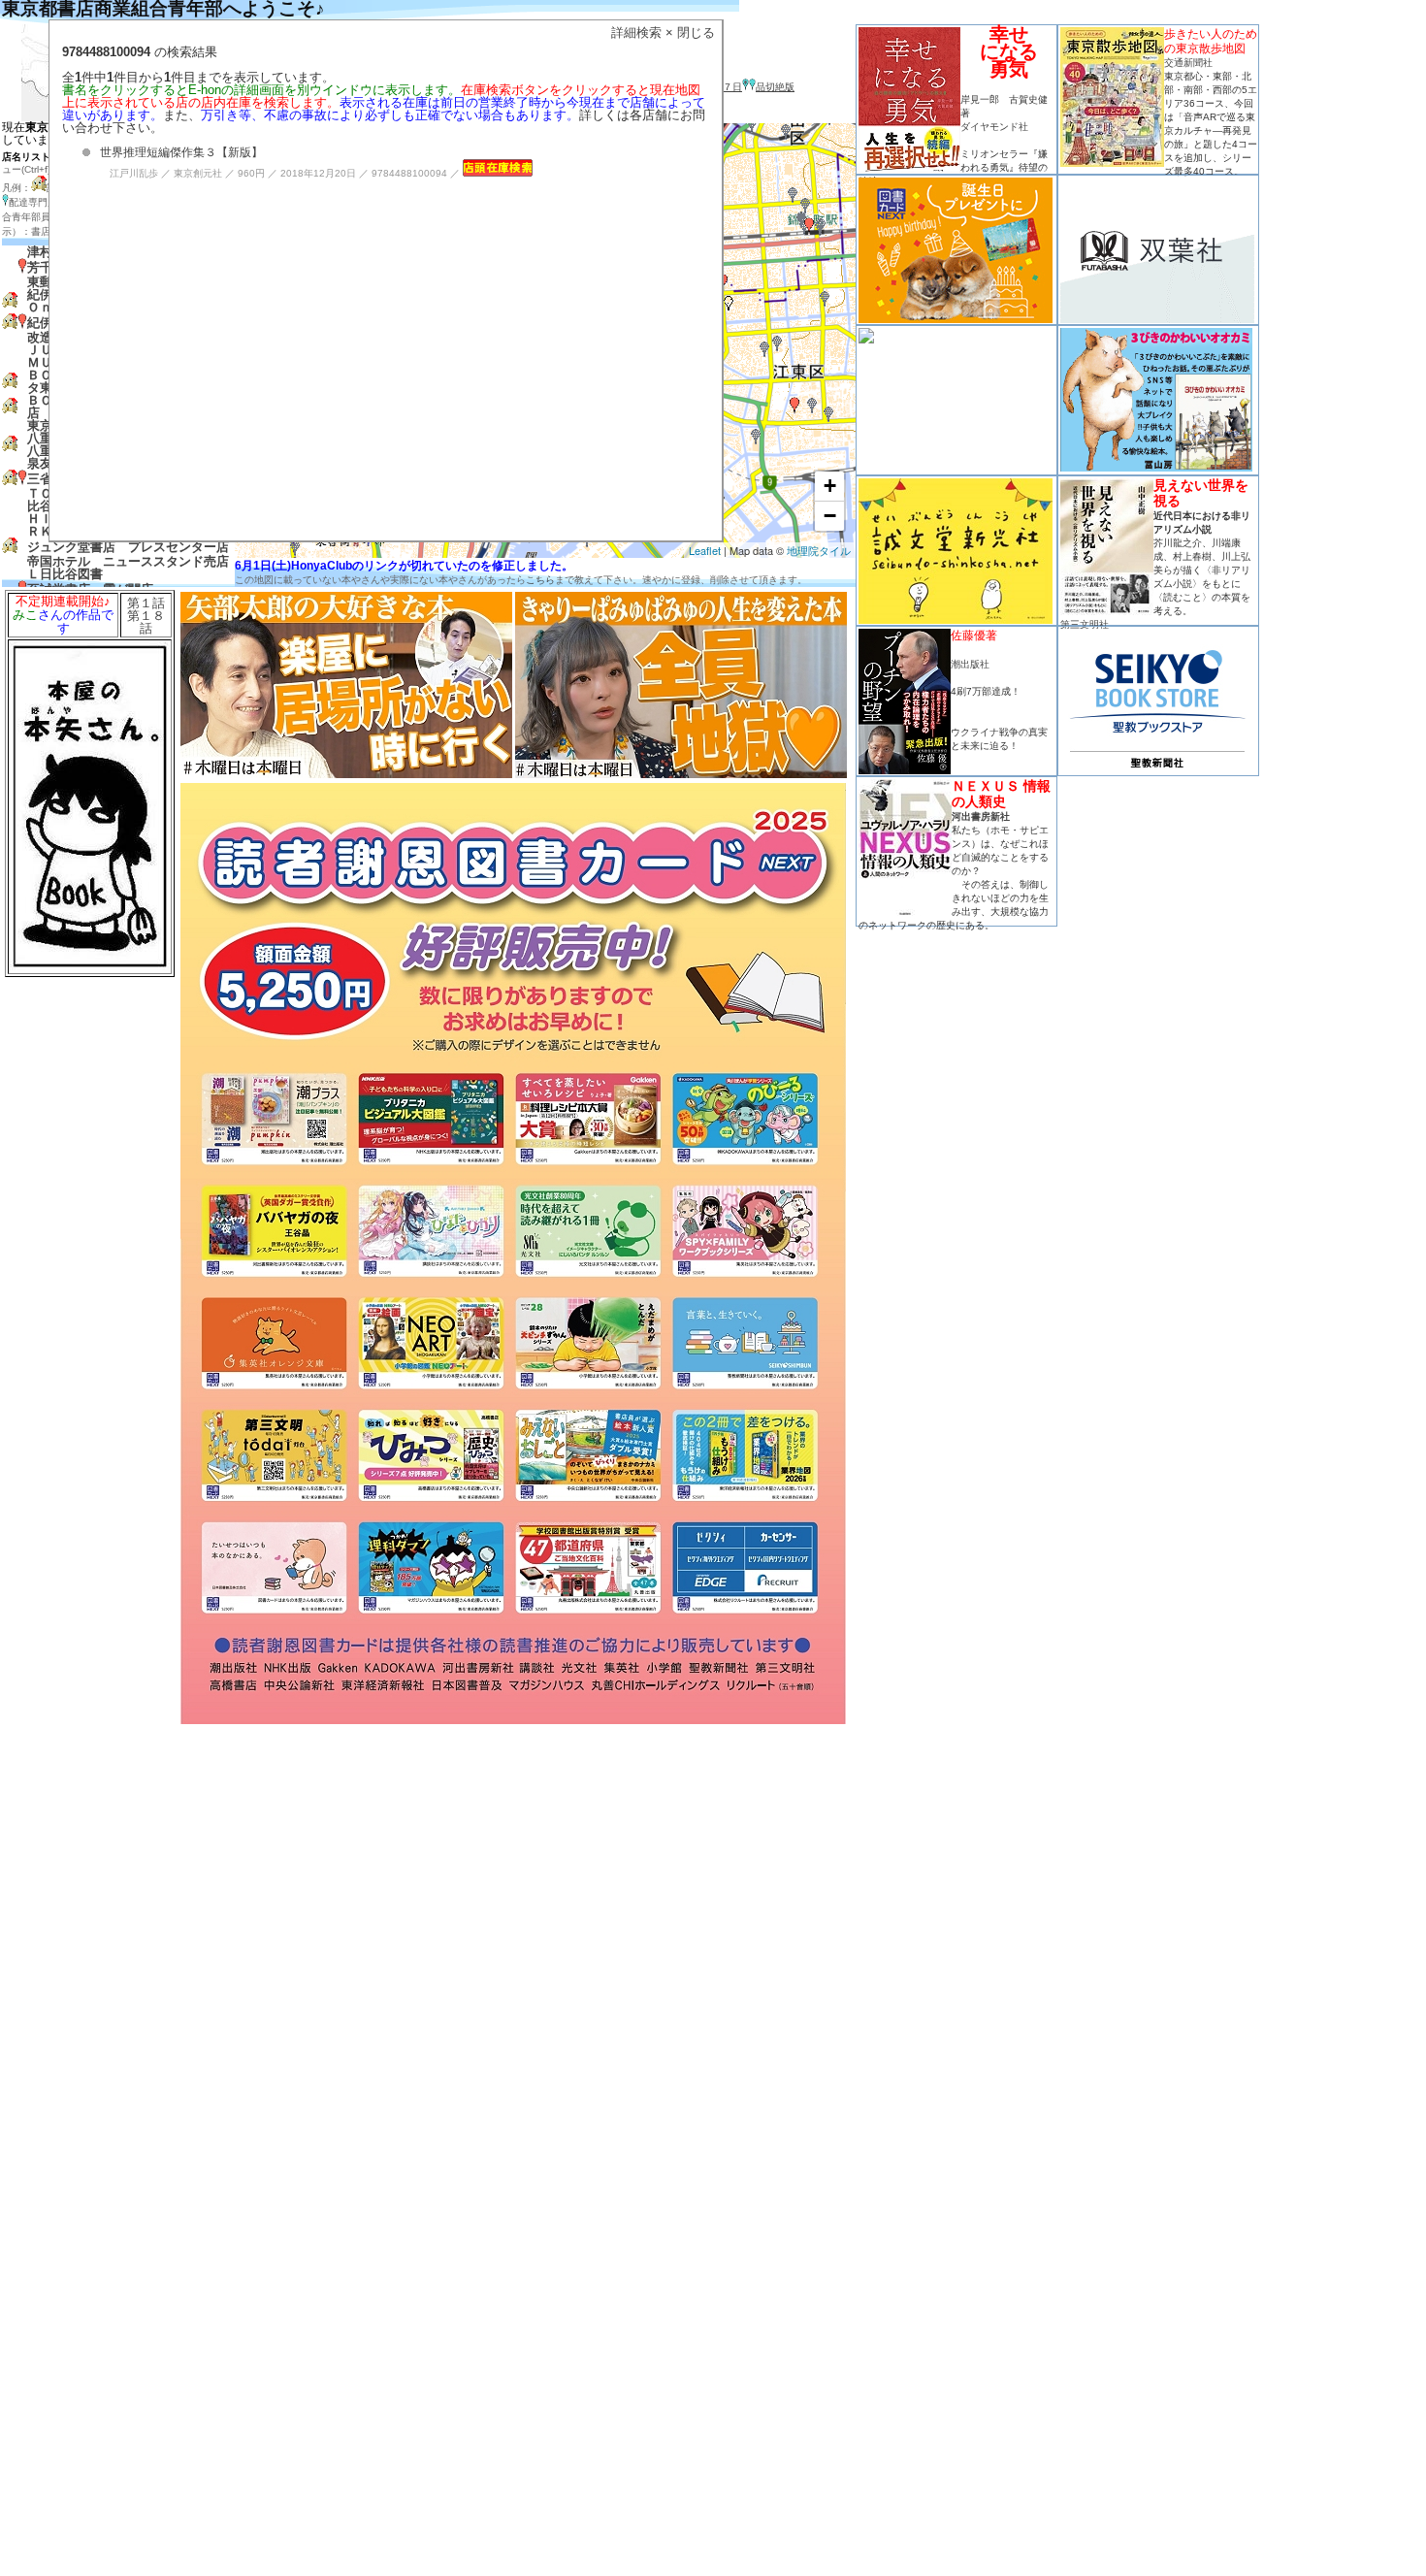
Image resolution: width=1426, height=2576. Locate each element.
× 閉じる (690, 33)
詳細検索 (636, 33)
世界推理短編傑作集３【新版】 (181, 152)
